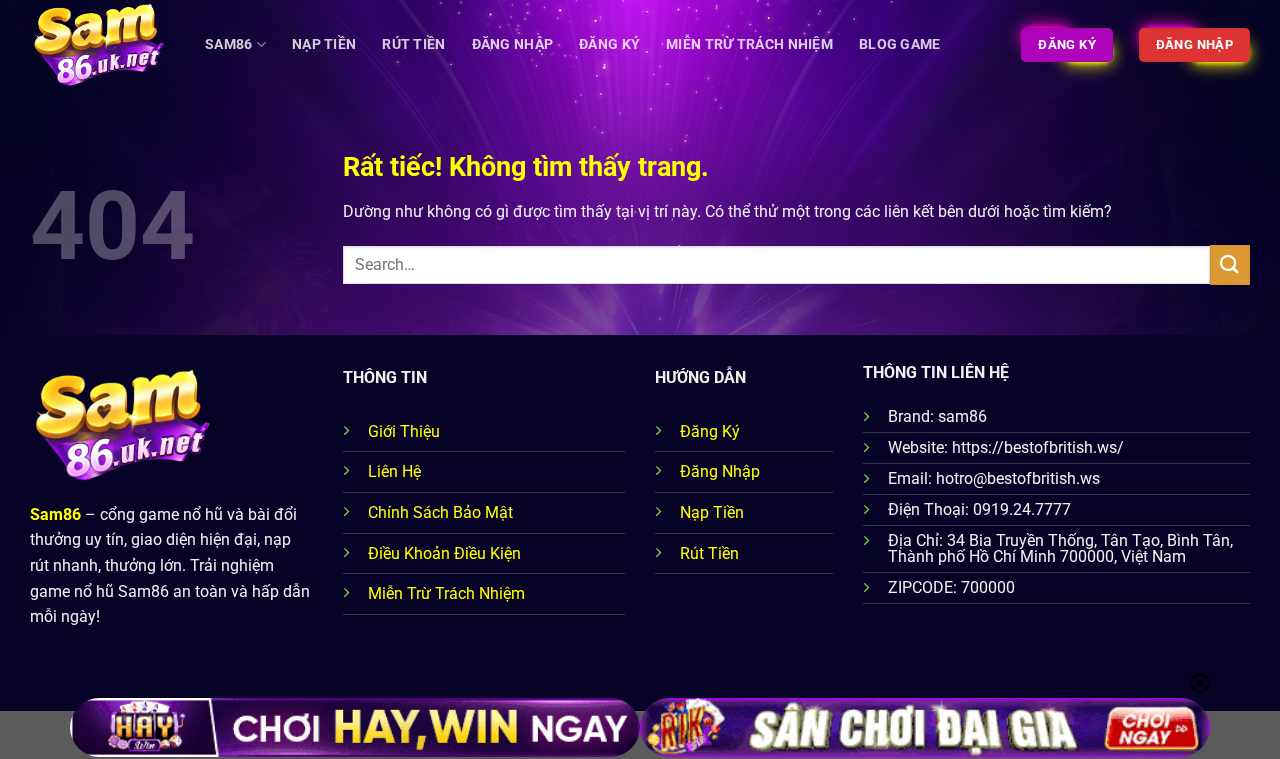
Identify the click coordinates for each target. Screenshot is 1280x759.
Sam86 (228, 44)
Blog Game (900, 44)
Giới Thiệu (404, 431)
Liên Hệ (394, 471)
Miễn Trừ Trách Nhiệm (749, 44)
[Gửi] (1230, 264)
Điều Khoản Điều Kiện (444, 553)
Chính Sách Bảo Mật (440, 512)
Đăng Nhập (513, 44)
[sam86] (102, 45)
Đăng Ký (609, 44)
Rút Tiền (413, 44)
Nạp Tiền (324, 44)
